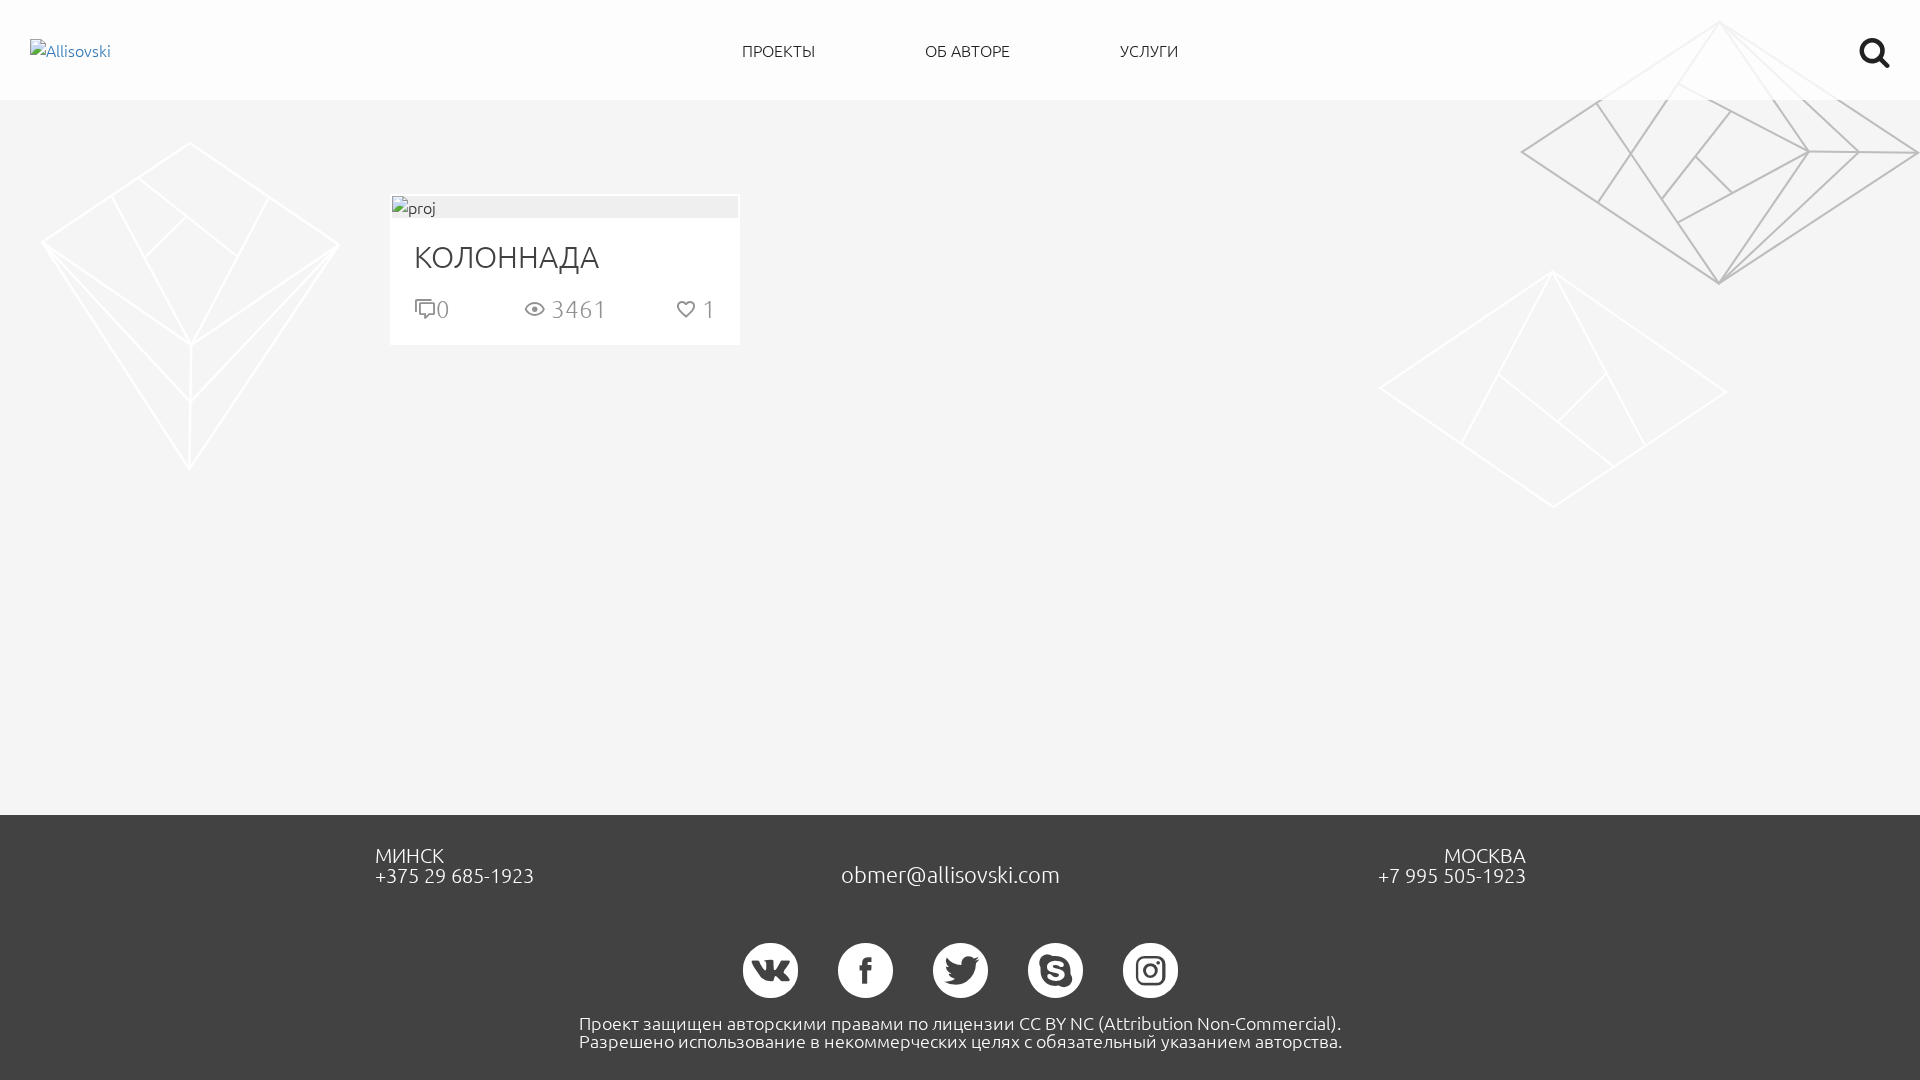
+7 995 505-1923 (1452, 875)
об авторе (967, 50)
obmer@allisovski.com (950, 874)
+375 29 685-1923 (454, 875)
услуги (1149, 50)
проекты (778, 50)
